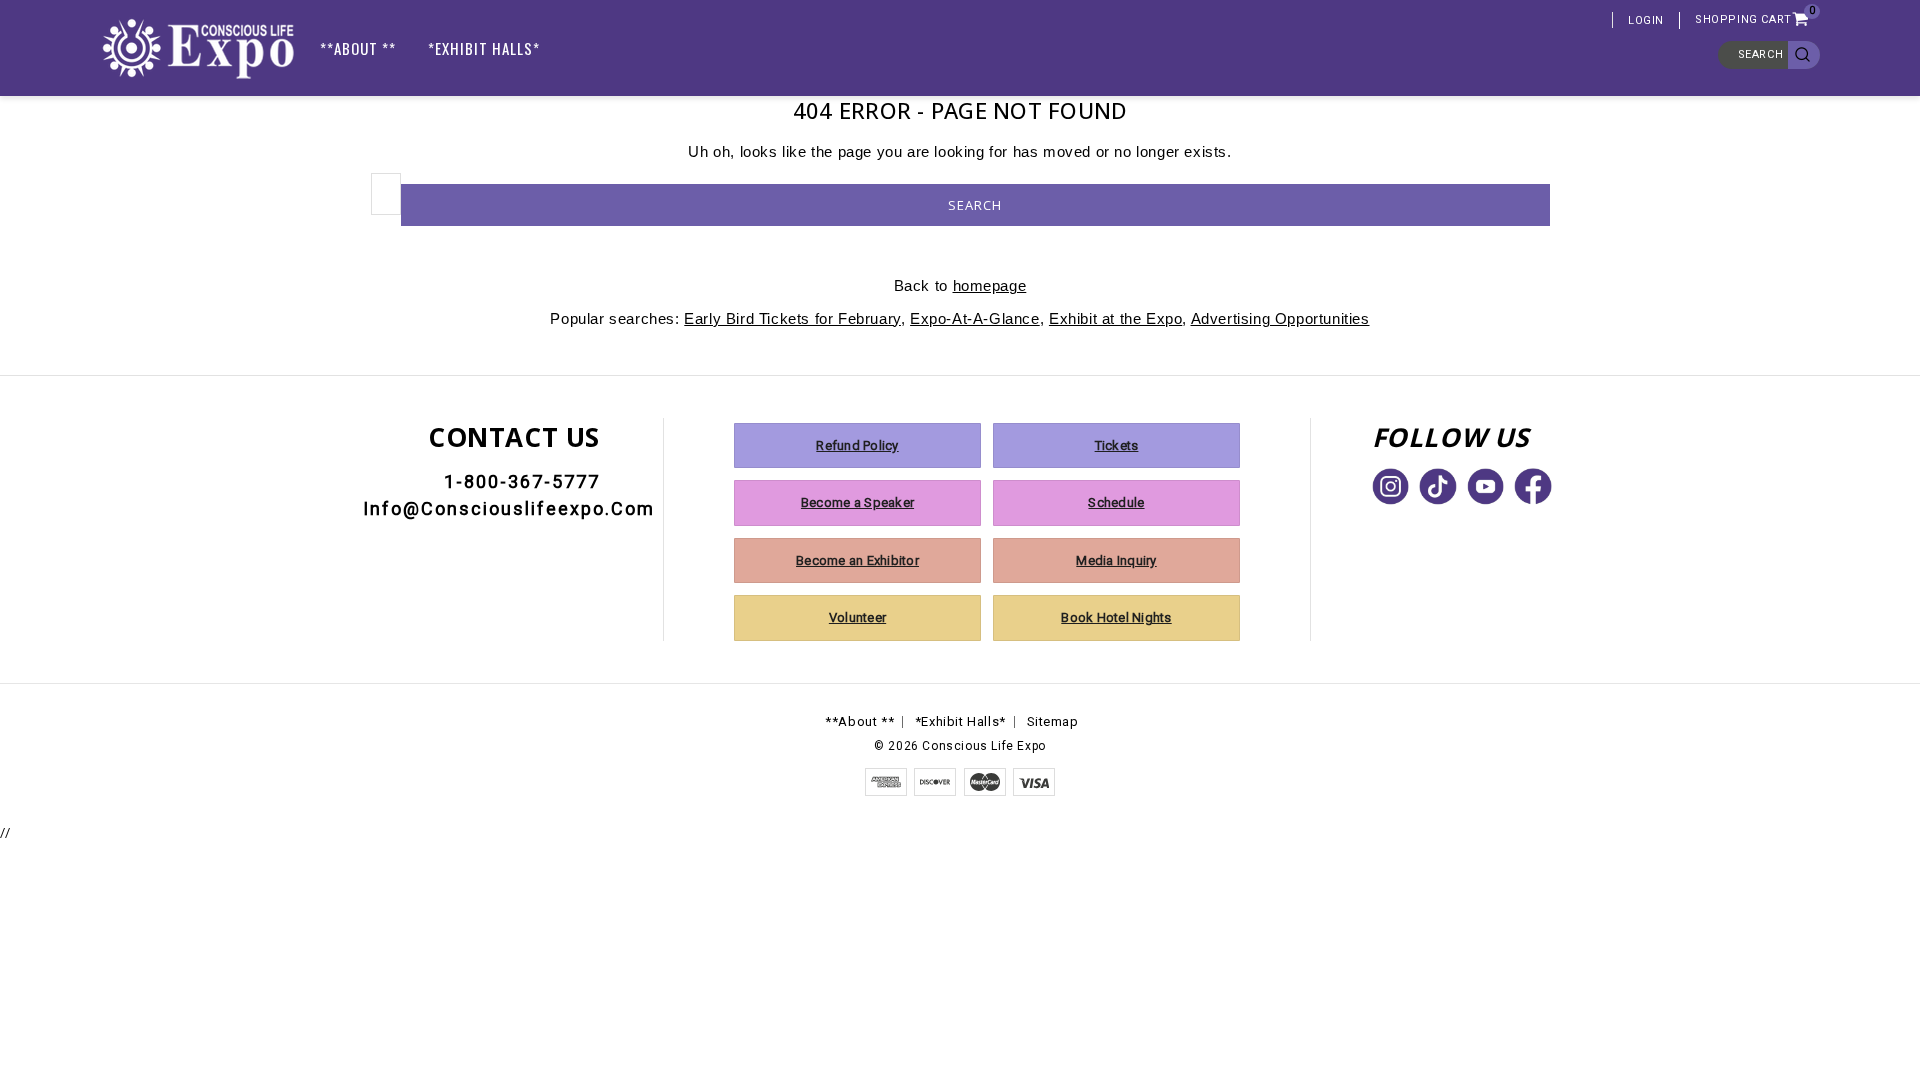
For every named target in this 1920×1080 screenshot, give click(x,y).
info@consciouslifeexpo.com (509, 508)
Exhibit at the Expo (1115, 318)
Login (1646, 20)
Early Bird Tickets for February (792, 318)
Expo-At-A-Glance (975, 318)
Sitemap (1053, 721)
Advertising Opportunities (1280, 318)
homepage (990, 285)
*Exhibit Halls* (484, 48)
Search (1761, 54)
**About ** (358, 48)
